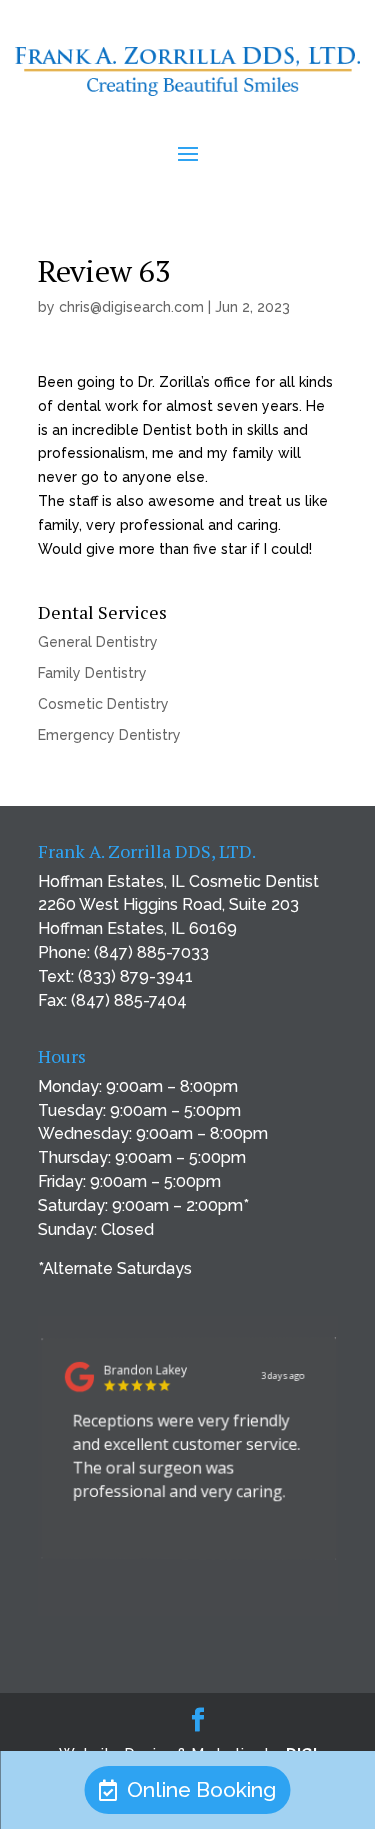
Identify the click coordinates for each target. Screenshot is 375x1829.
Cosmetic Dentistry (103, 704)
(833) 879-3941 (135, 976)
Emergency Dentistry (109, 735)
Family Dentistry (92, 673)
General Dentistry (98, 642)
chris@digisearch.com (131, 307)
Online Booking (201, 1789)
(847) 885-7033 (151, 952)
